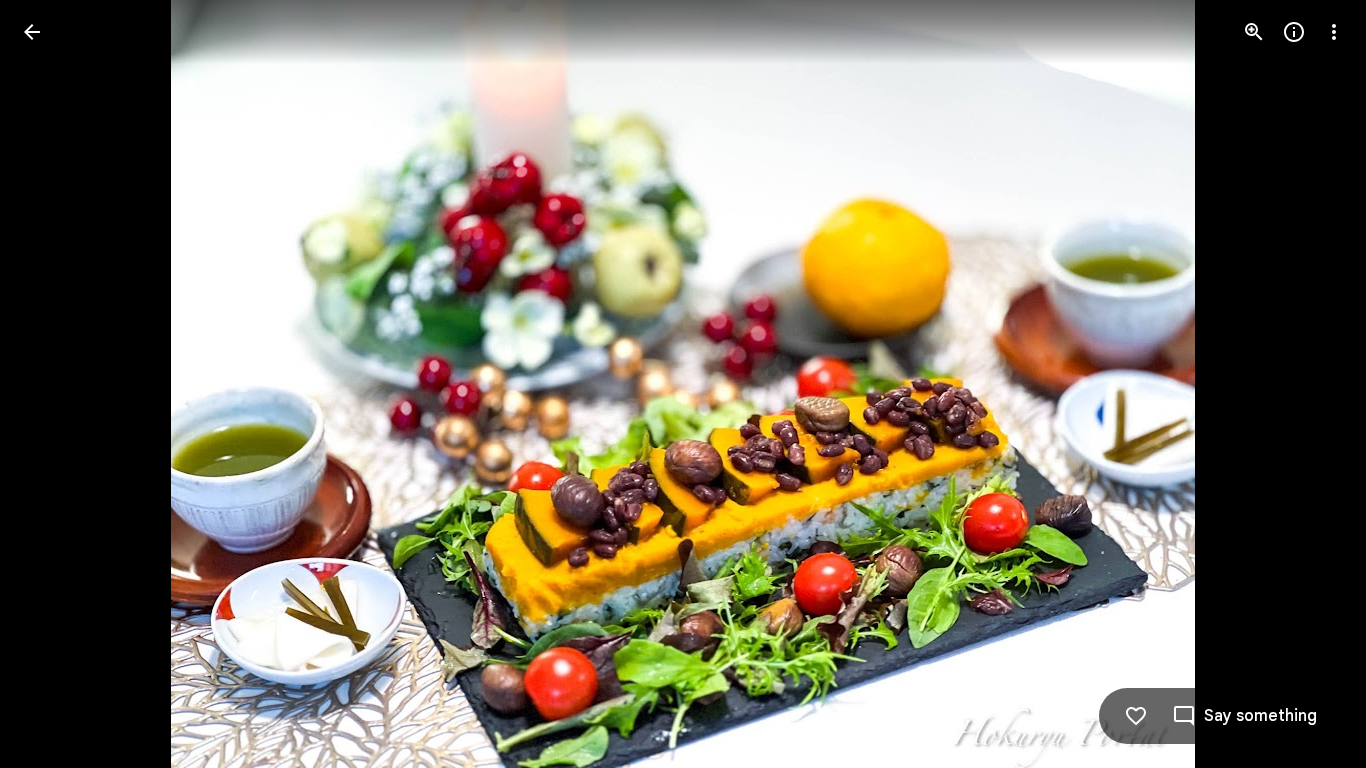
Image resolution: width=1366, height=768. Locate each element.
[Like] (1136, 716)
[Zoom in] (1254, 32)
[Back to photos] (32, 32)
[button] (56, 384)
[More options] (1334, 32)
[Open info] (1294, 32)
